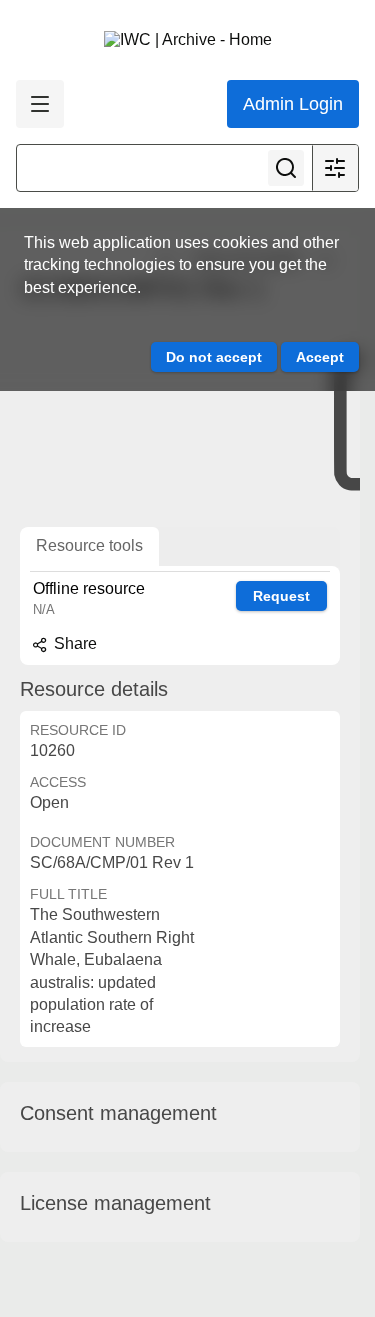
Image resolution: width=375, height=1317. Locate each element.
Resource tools (89, 545)
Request (281, 596)
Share (73, 643)
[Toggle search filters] (335, 168)
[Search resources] (286, 168)
